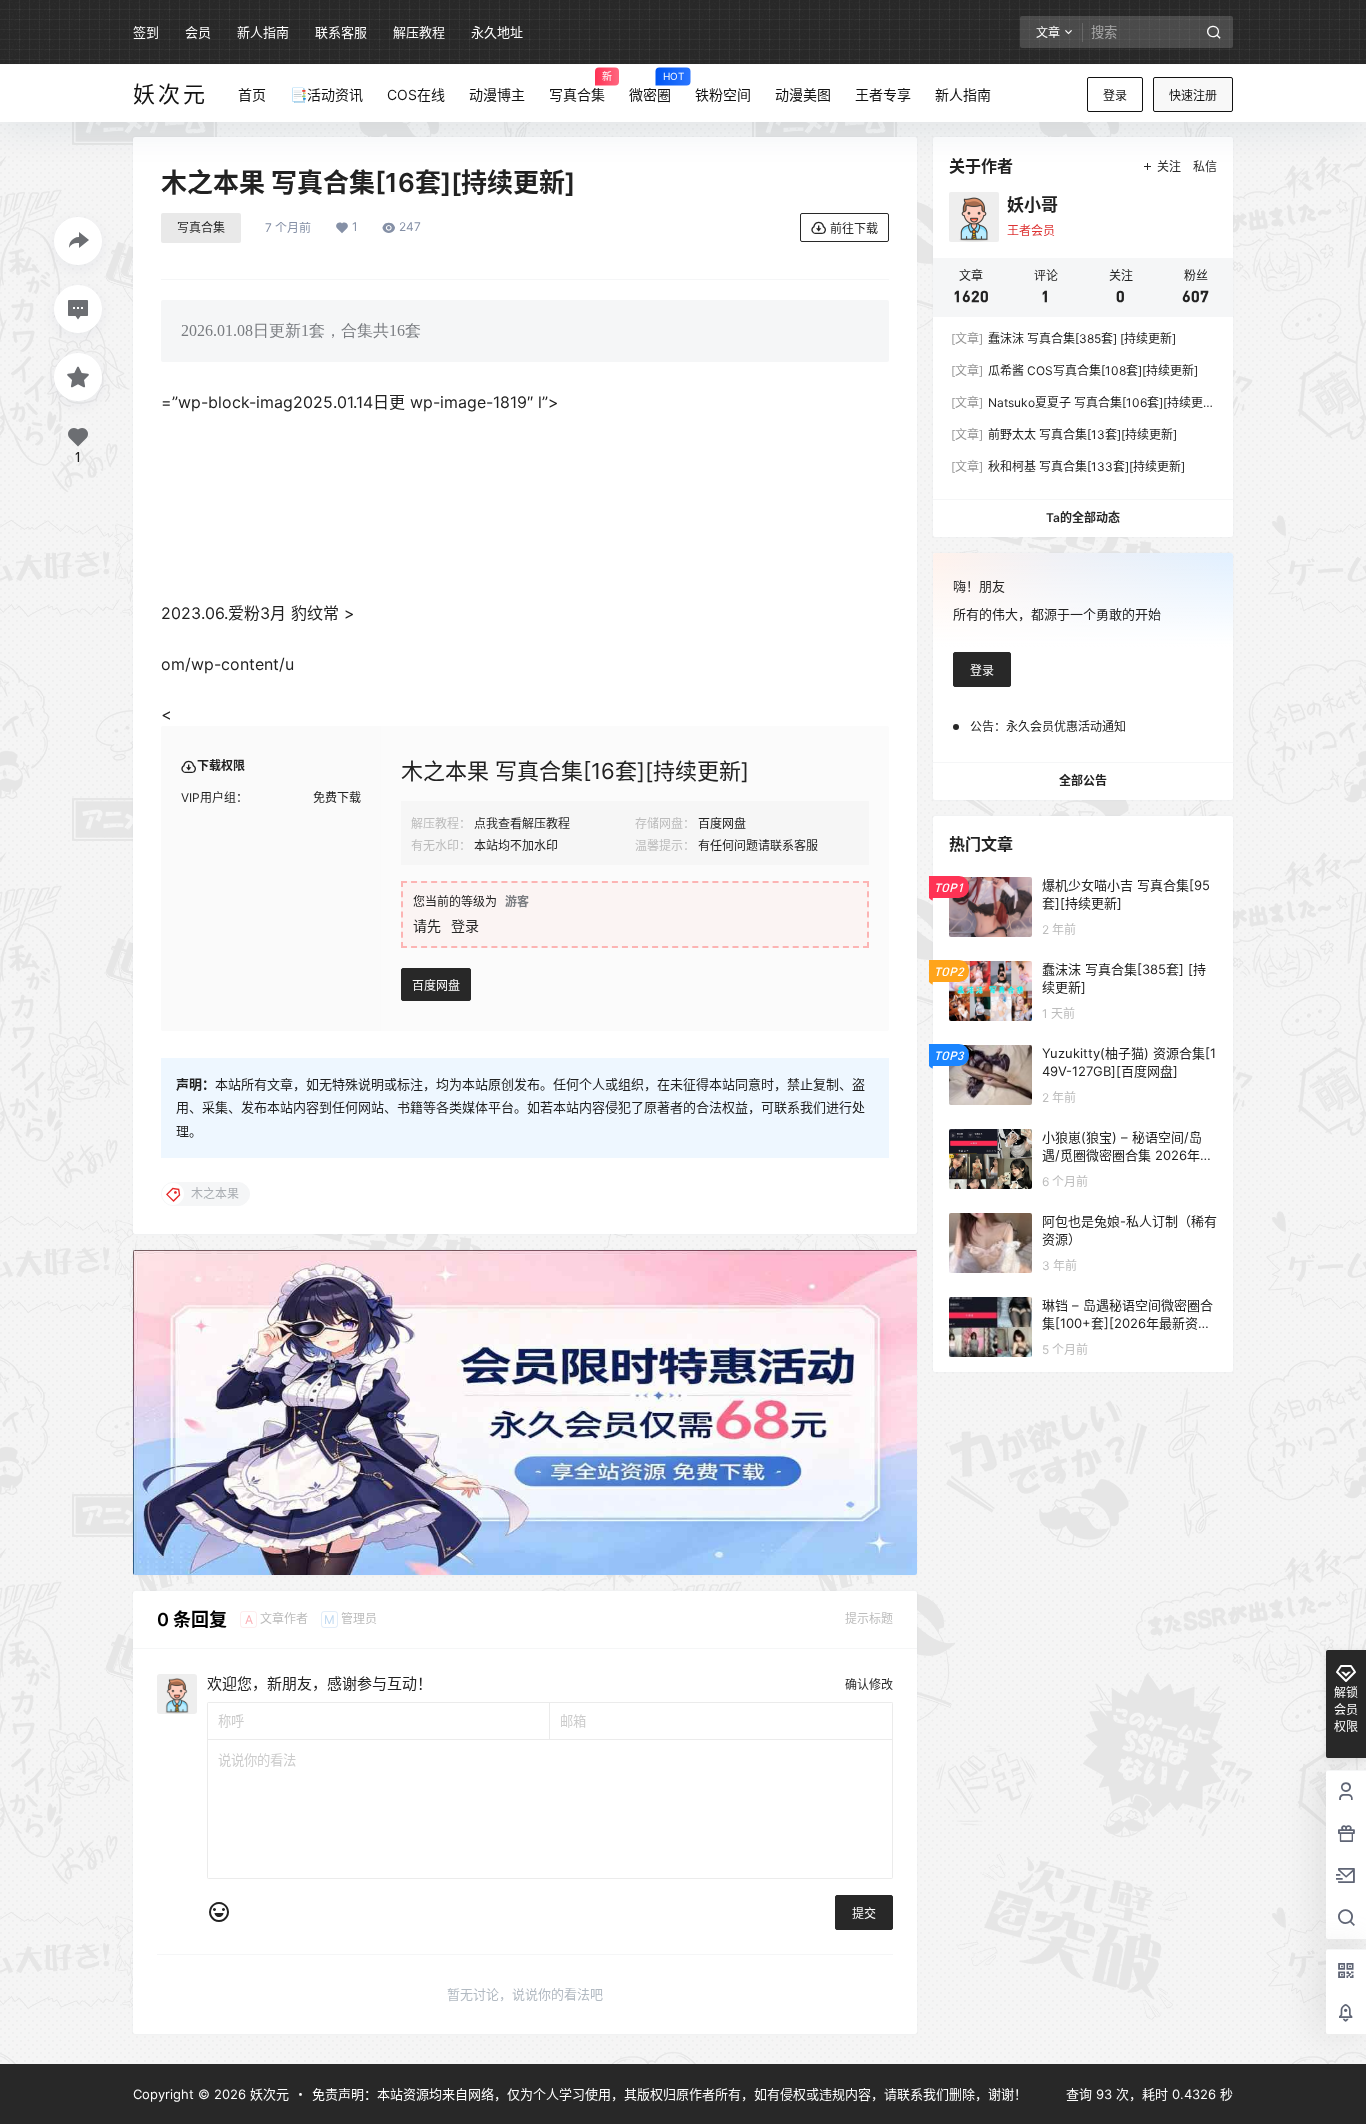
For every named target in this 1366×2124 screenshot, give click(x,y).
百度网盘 (436, 985)
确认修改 (869, 1684)
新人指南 (263, 32)
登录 (1115, 95)
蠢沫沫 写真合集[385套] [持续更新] (1063, 338)
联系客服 (341, 32)
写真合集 (201, 227)
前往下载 (854, 228)
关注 (1169, 166)
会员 (198, 32)
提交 (864, 1913)
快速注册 (1193, 95)
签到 (146, 32)
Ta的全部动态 (1083, 517)
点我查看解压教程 (522, 823)
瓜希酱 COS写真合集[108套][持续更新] (1074, 370)
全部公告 (1083, 780)
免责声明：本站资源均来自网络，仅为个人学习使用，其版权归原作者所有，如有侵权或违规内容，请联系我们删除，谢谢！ (669, 2094)
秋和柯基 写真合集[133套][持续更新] (1068, 466)
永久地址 (497, 32)
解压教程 (419, 32)
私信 (1205, 166)
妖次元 (267, 2094)
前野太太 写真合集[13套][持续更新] (1064, 434)
